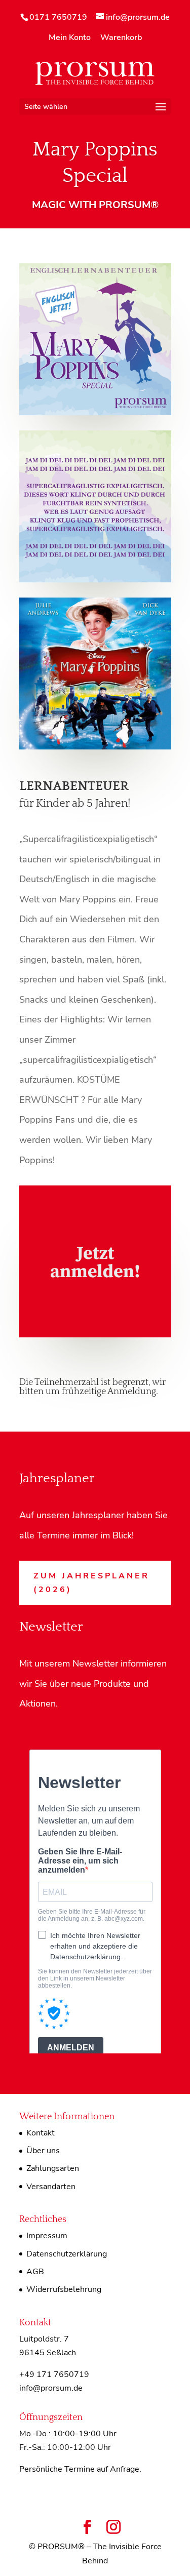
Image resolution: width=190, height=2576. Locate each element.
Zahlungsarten (53, 2168)
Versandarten (51, 2187)
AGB (35, 2272)
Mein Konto (70, 38)
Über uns (43, 2151)
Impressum (47, 2236)
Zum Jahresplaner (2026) (91, 1583)
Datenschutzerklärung (67, 2254)
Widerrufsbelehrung (64, 2289)
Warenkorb (121, 38)
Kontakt (41, 2133)
